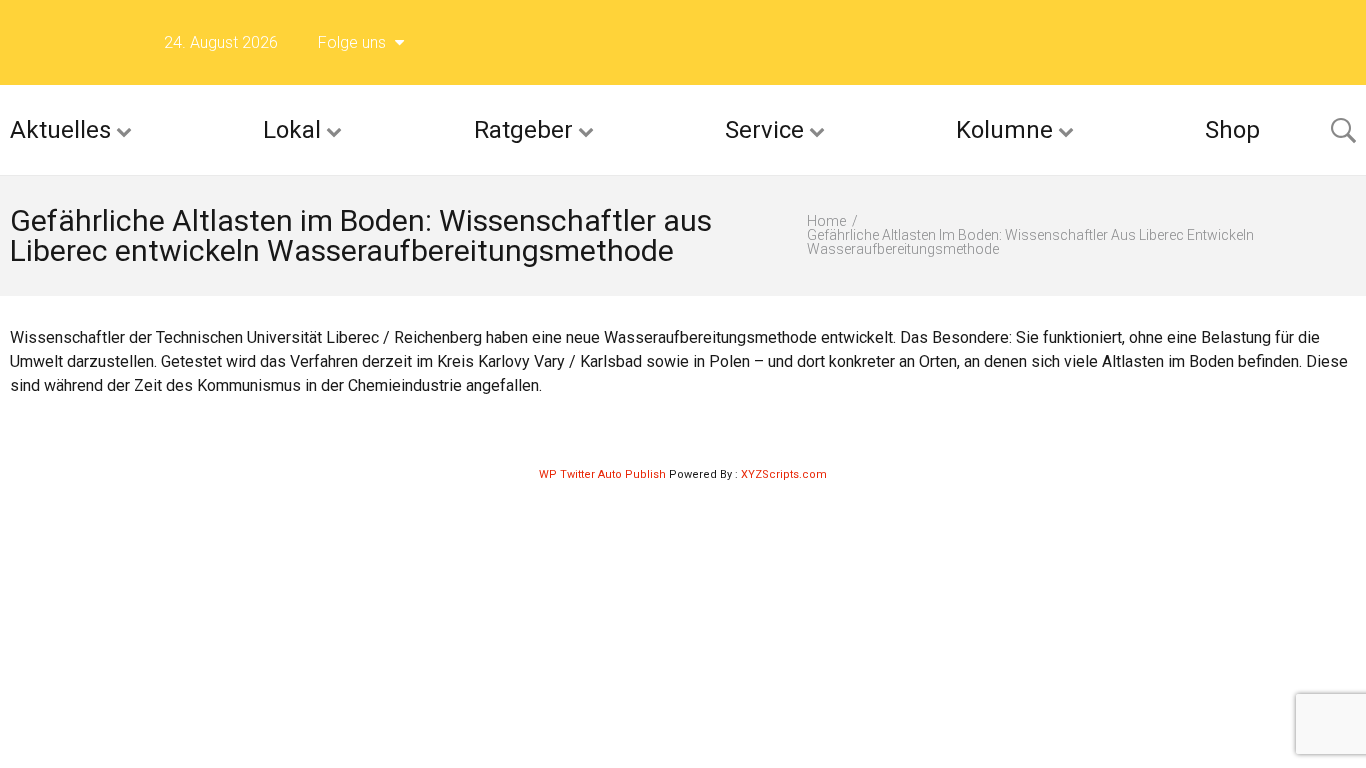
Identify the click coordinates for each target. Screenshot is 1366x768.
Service (764, 130)
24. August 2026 (221, 42)
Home (826, 221)
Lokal (292, 130)
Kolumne (1004, 130)
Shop (1232, 130)
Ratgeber (523, 130)
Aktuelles (60, 130)
